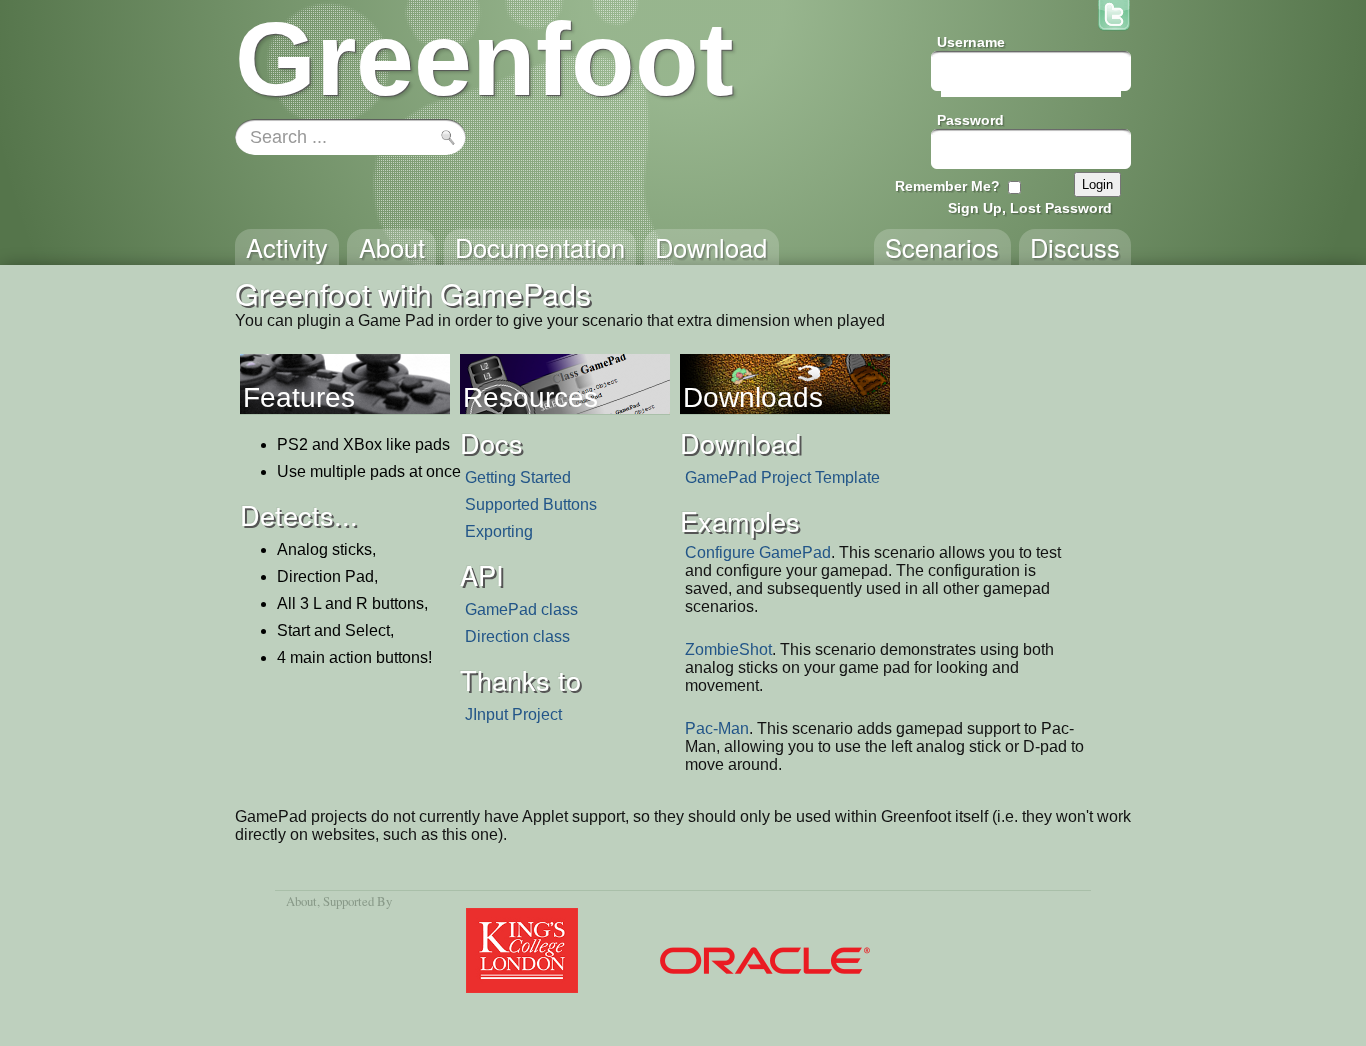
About (301, 901)
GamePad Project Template (782, 477)
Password (970, 120)
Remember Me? (947, 186)
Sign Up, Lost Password (1030, 208)
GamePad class (521, 609)
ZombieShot (728, 649)
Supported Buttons (531, 504)
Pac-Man (717, 728)
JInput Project (513, 714)
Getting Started (518, 477)
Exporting (499, 531)
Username (971, 42)
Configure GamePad (758, 552)
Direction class (517, 636)
